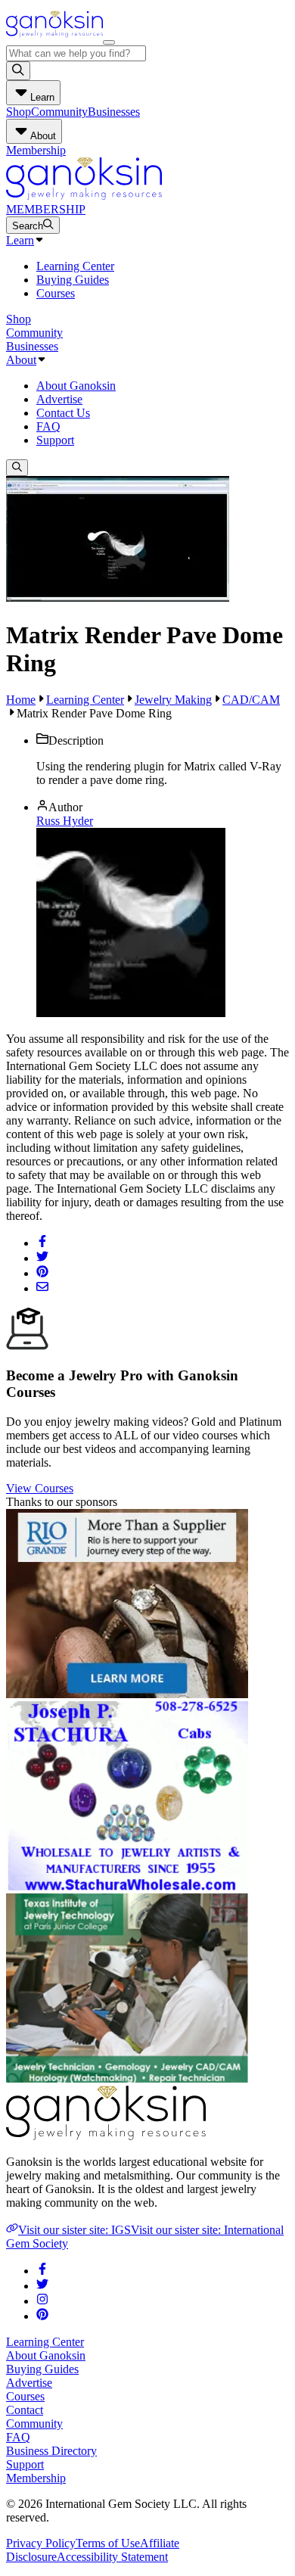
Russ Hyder (65, 821)
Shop (19, 112)
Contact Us (63, 413)
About (21, 360)
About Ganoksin (76, 386)
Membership (36, 150)
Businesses (114, 112)
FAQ (48, 426)
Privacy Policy (41, 2543)
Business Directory (51, 2451)
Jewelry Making (173, 700)
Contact (25, 2410)
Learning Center (75, 266)
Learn (20, 240)
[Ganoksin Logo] (54, 38)
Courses (56, 293)
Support (55, 440)
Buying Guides (73, 280)
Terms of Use (108, 2543)
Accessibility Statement (112, 2557)
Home (21, 700)
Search (28, 226)
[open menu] (109, 42)
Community (59, 112)
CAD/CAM (251, 700)
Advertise (59, 399)
